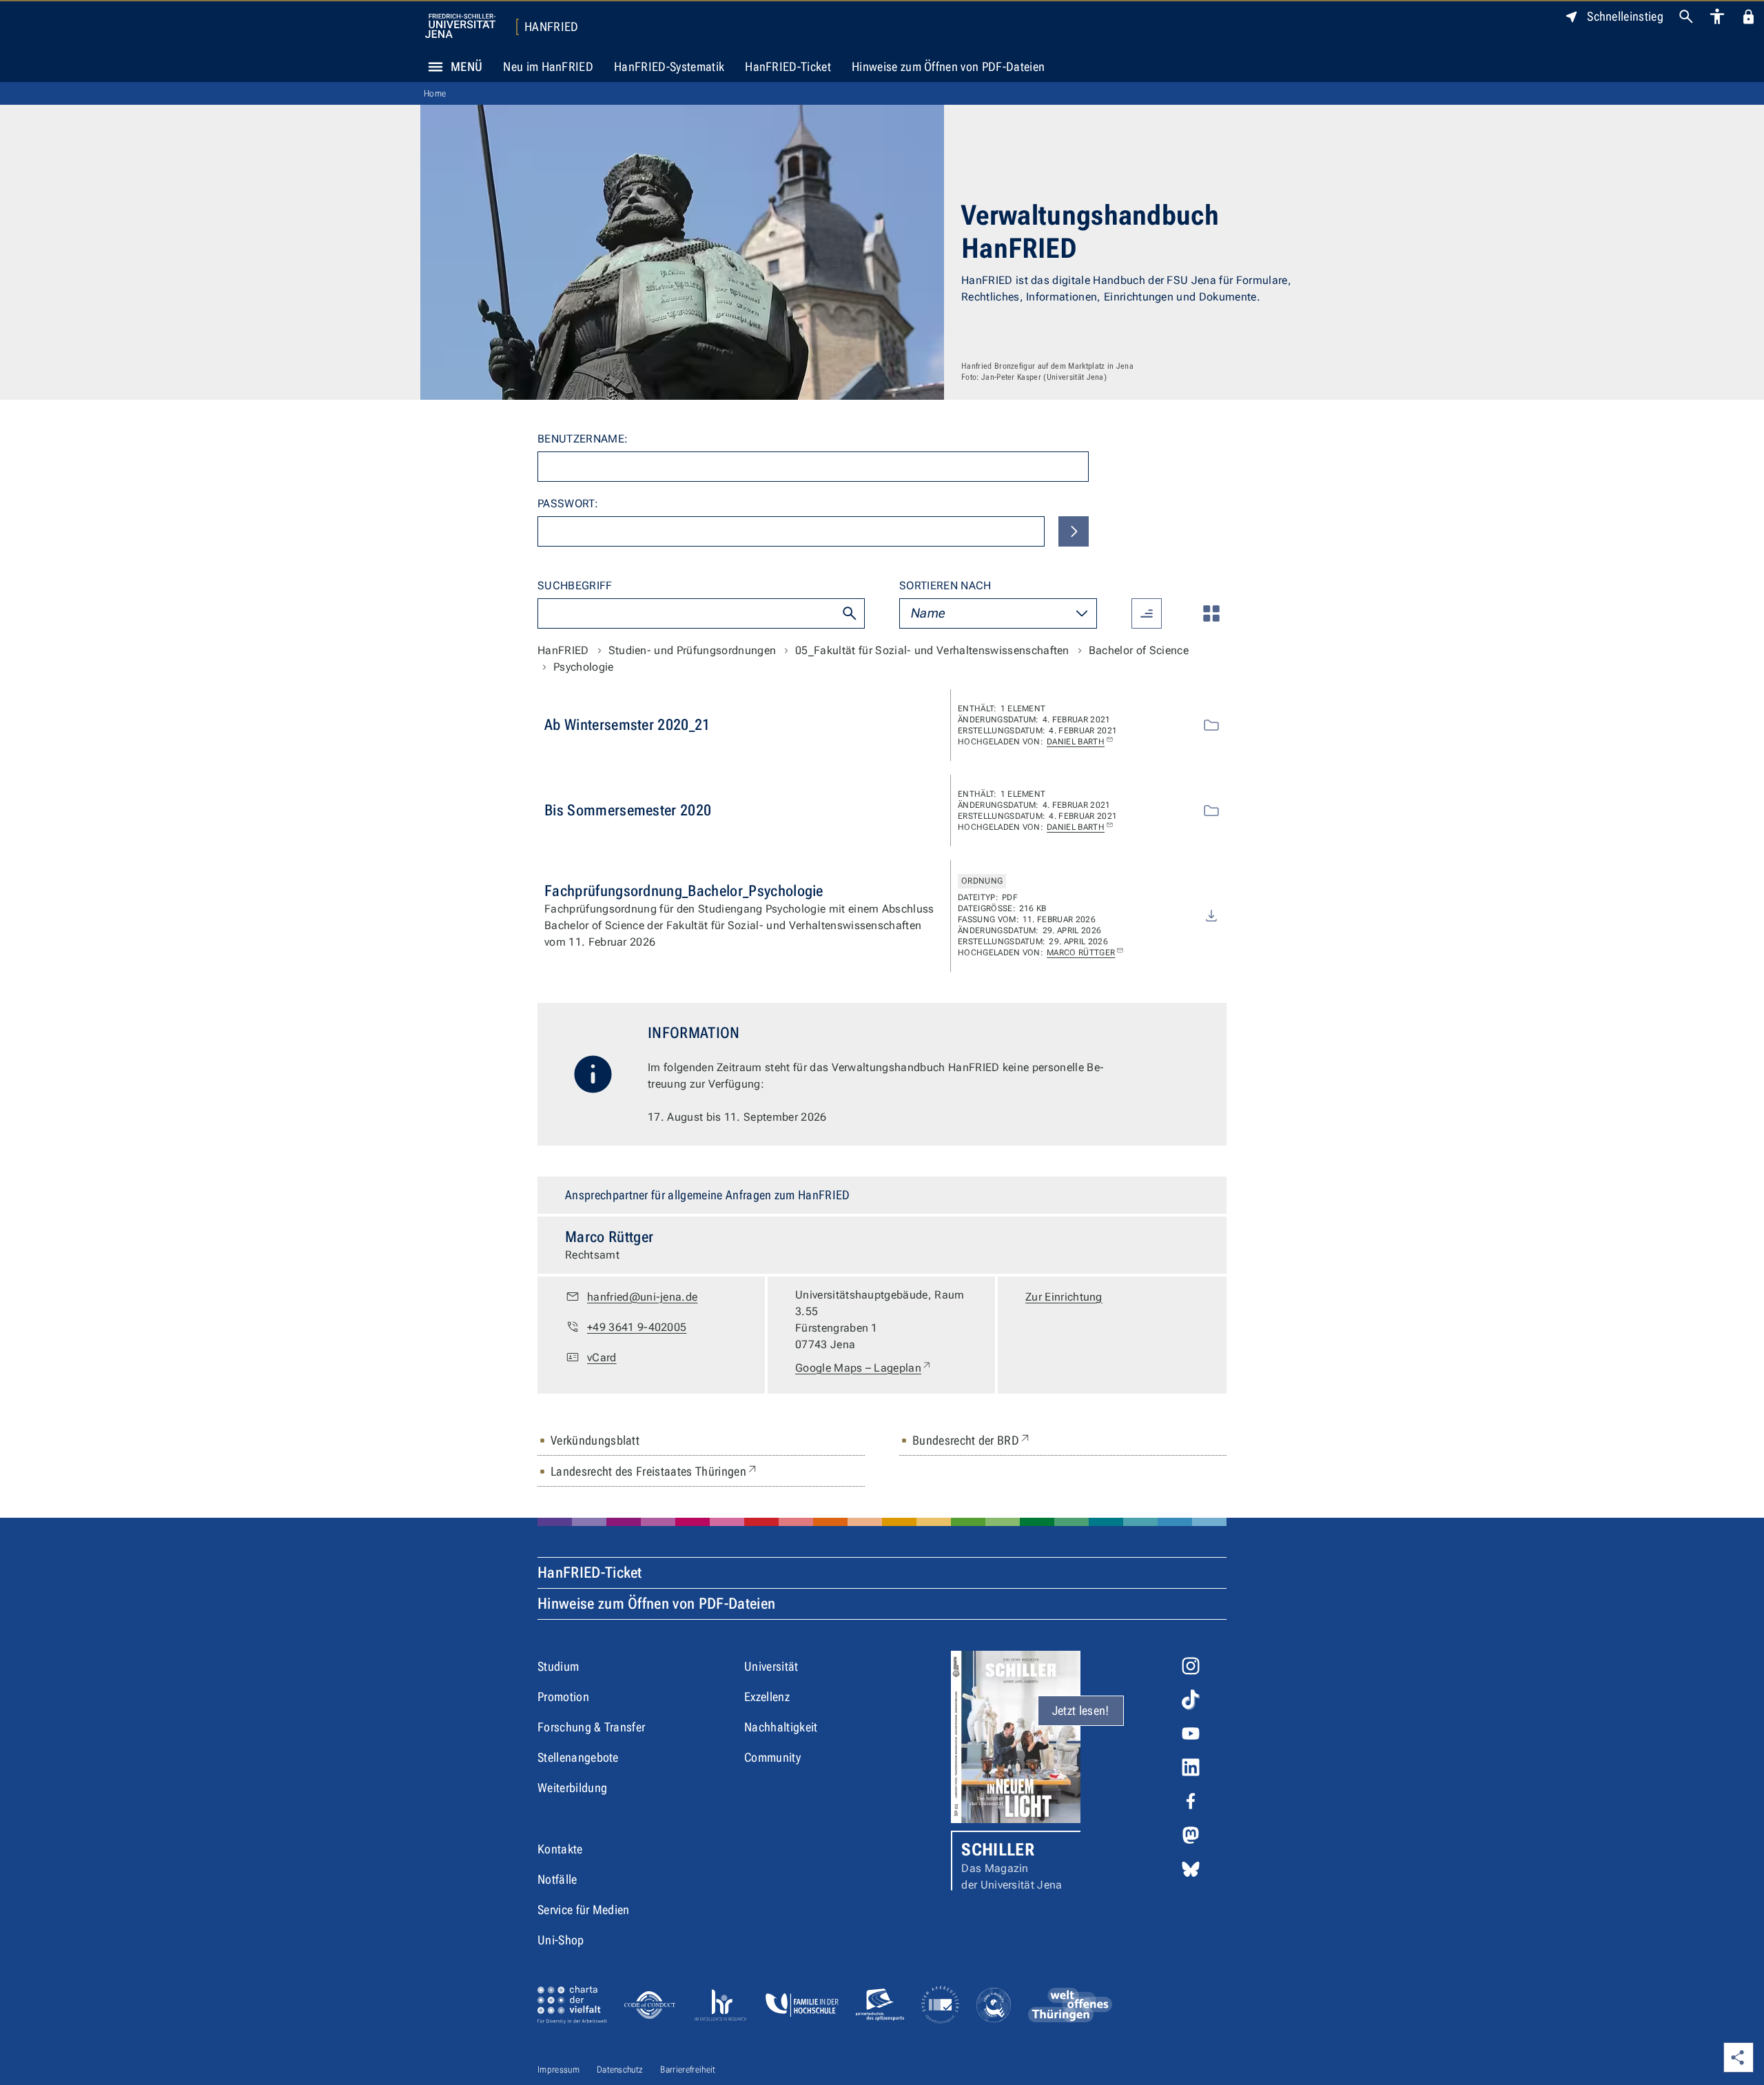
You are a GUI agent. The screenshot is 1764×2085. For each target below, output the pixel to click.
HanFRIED (552, 27)
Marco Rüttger (1081, 953)
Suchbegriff (575, 586)
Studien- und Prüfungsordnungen (693, 650)
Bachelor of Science (1139, 650)
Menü (466, 67)
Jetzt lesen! (1081, 1710)
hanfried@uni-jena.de (642, 1297)
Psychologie (584, 667)
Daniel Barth (1076, 742)
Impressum (558, 2069)
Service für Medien (584, 1910)
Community (772, 1757)
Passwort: (568, 504)
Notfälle (557, 1879)
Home (435, 93)
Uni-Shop (561, 1940)
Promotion (563, 1697)
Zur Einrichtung (1064, 1297)
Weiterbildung (572, 1788)
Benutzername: (583, 439)
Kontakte (560, 1849)
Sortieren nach (945, 586)
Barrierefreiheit (688, 2069)
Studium (558, 1666)
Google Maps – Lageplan (864, 1367)
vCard (602, 1357)
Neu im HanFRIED (548, 67)
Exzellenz (767, 1697)
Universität (771, 1666)
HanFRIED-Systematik (669, 67)
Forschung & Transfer (591, 1727)
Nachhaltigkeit (781, 1727)
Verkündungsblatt (595, 1440)
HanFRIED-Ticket (788, 67)
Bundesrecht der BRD (972, 1440)
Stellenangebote (578, 1757)
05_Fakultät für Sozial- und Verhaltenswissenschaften (932, 650)
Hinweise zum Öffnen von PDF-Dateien (948, 67)
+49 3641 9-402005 (637, 1327)
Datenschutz (620, 2069)
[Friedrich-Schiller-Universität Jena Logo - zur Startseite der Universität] (460, 26)
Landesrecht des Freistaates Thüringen (655, 1471)
